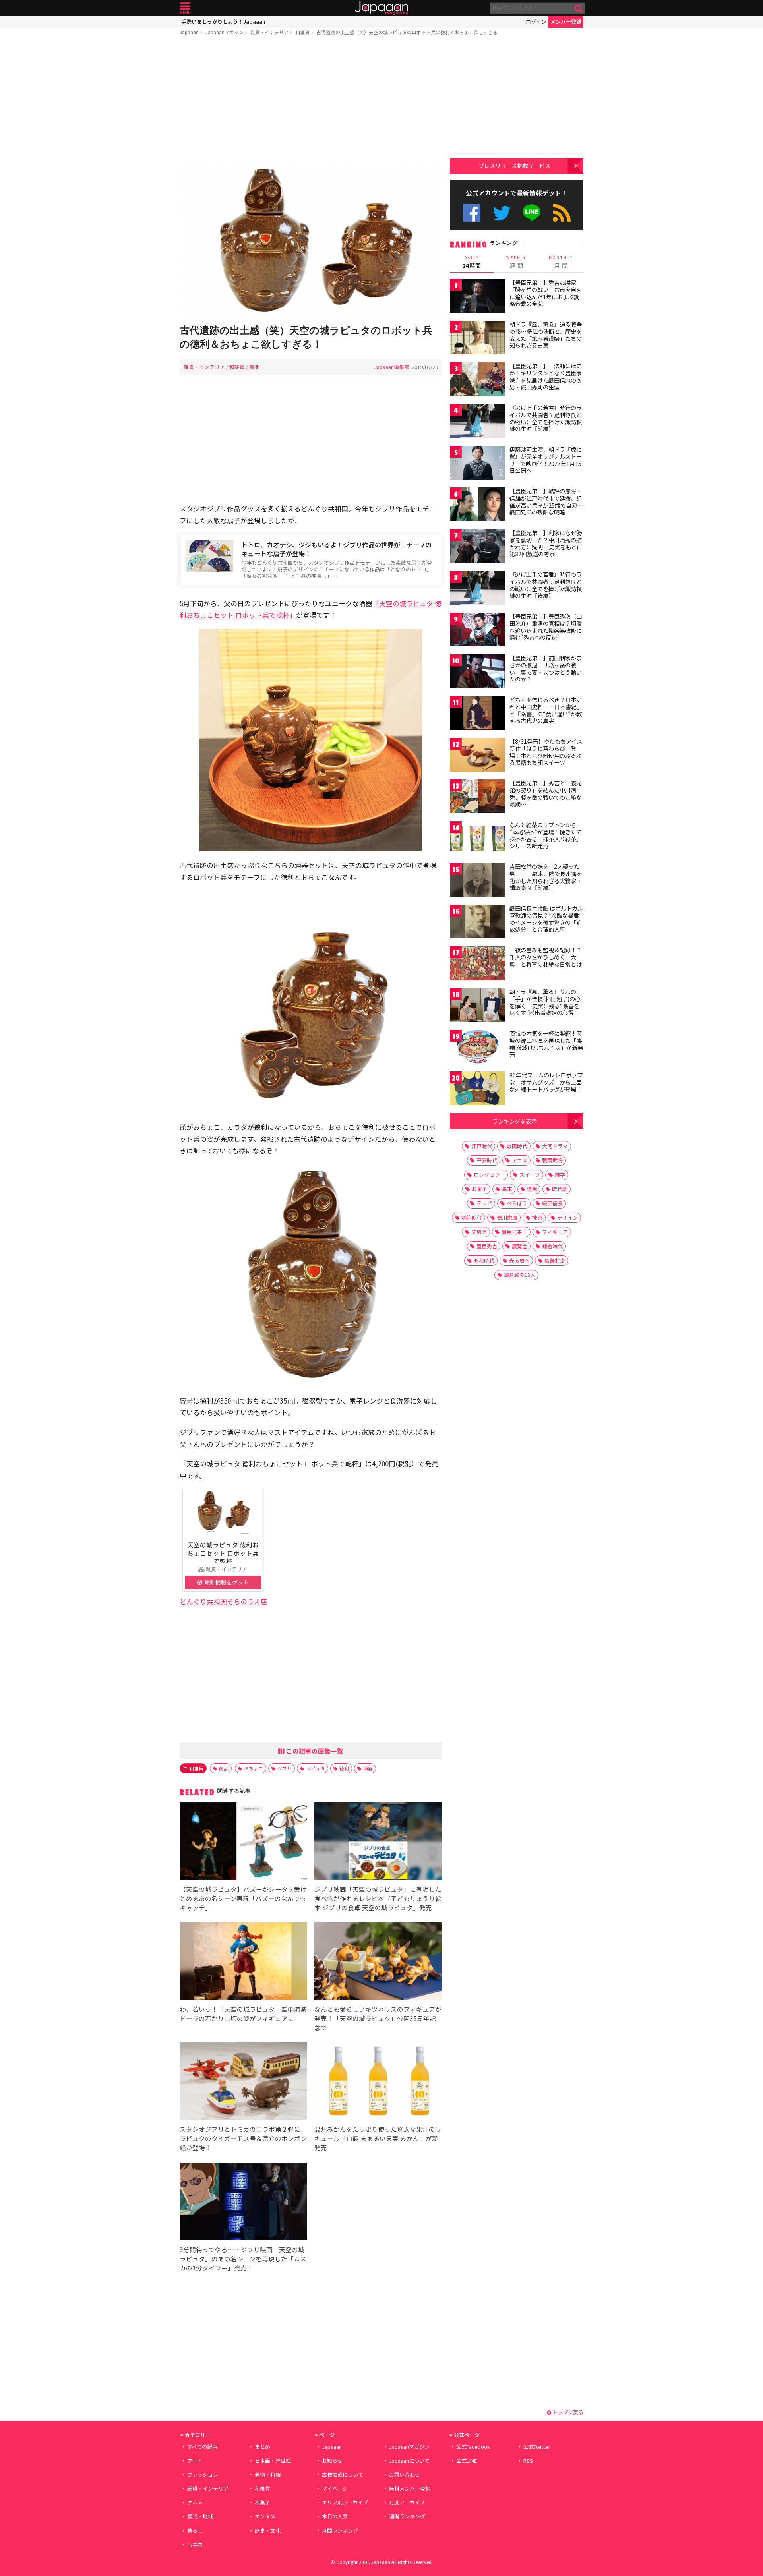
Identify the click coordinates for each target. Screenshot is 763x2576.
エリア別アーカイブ (345, 2502)
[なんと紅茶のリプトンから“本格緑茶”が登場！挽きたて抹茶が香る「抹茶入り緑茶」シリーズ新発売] (478, 839)
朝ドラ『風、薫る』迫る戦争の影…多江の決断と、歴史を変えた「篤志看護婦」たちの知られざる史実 (546, 335)
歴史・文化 (268, 2531)
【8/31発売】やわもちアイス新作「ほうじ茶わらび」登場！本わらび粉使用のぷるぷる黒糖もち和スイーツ (546, 752)
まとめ (262, 2447)
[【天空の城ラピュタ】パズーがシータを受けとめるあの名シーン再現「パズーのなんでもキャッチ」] (243, 1842)
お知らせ (332, 2461)
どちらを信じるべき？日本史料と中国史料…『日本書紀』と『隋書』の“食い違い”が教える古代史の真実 (546, 710)
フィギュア (555, 1232)
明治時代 (472, 1217)
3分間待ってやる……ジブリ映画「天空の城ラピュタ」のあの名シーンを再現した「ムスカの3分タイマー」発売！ (243, 2259)
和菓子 (262, 2502)
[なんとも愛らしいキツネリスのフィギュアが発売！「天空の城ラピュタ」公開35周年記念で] (378, 1962)
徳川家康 (507, 1217)
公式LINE (532, 213)
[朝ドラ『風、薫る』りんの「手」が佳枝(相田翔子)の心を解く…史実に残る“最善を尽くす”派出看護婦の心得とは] (478, 1006)
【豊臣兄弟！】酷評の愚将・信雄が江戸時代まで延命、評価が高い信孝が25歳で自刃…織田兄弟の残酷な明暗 (546, 502)
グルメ (195, 2502)
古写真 (195, 2544)
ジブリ (285, 1768)
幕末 (507, 1189)
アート (195, 2461)
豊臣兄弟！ (514, 1232)
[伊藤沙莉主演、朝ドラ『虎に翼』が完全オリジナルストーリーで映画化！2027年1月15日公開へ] (478, 464)
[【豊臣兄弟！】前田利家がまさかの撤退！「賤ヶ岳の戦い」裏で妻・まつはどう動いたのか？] (478, 672)
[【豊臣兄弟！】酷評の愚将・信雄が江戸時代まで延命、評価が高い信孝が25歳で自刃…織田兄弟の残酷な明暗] (478, 506)
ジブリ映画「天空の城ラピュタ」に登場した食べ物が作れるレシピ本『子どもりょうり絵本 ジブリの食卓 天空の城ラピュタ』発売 (378, 1898)
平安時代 (487, 1160)
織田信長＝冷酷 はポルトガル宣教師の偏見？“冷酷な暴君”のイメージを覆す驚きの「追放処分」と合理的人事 (546, 919)
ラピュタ (316, 1768)
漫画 (532, 1189)
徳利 (344, 1768)
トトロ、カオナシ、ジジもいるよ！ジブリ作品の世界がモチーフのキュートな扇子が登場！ (336, 549)
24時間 (472, 262)
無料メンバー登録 (410, 2488)
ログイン (536, 22)
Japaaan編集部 (392, 367)
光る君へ (519, 1260)
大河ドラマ (555, 1146)
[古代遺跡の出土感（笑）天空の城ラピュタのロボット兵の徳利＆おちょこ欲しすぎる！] (311, 241)
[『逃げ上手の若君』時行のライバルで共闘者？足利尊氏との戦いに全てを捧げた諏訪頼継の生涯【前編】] (478, 422)
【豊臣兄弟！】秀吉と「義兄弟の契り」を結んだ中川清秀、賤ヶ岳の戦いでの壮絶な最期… (546, 794)
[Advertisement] (311, 102)
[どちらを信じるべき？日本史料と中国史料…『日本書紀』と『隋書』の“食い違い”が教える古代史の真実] (478, 714)
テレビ (484, 1203)
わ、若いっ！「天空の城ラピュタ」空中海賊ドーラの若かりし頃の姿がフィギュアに (243, 2014)
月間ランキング (340, 2531)
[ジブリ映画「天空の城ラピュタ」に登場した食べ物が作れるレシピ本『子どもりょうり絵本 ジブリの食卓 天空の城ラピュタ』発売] (378, 1842)
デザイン (567, 1217)
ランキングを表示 (515, 1121)
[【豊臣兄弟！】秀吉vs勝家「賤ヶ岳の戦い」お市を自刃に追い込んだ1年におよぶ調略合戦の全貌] (478, 297)
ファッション (203, 2474)
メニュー (185, 8)
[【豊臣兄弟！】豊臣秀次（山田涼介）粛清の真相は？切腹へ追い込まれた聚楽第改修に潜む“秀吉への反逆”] (478, 631)
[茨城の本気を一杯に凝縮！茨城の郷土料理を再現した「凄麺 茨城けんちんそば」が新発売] (478, 1048)
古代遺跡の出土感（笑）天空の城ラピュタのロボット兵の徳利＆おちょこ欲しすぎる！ (409, 32)
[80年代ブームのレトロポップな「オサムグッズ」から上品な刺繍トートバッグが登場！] (478, 1090)
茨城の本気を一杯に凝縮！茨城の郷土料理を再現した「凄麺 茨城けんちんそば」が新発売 (546, 1044)
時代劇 (560, 1189)
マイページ (335, 2488)
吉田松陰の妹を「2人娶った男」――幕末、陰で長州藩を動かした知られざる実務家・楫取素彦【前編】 (546, 877)
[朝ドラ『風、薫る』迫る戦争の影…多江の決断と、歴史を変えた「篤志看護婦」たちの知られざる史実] (478, 339)
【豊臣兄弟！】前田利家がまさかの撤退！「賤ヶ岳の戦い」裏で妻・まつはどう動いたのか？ (546, 668)
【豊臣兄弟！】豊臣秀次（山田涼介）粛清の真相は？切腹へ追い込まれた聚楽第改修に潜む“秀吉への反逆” (546, 627)
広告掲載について (343, 2474)
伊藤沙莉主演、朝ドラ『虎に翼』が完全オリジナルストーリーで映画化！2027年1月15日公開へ (546, 460)
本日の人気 (335, 2516)
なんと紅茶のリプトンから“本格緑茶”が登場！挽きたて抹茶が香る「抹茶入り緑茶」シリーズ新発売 (546, 835)
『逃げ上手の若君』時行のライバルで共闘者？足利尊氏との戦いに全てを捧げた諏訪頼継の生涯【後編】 (546, 585)
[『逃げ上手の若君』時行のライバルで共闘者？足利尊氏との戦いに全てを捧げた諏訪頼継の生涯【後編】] (478, 589)
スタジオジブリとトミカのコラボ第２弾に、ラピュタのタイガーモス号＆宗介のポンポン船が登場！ (243, 2138)
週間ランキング (407, 2516)
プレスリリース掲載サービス (514, 165)
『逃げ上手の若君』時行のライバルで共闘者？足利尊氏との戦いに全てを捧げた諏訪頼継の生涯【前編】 (546, 418)
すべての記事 (202, 2447)
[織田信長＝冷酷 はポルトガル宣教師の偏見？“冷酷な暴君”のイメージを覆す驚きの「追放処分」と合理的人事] (478, 923)
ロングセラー (489, 1175)
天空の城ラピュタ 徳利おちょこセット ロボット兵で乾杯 (223, 1553)
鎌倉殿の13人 (520, 1275)
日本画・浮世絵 (273, 2461)
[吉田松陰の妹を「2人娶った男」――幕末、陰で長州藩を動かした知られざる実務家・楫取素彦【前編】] (478, 881)
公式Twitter (502, 213)
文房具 (479, 1232)
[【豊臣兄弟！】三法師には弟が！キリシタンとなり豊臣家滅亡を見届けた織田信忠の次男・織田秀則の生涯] (478, 380)
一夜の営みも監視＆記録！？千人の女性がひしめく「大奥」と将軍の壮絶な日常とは (546, 957)
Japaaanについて (409, 2461)
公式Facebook (472, 213)
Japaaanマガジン (225, 32)
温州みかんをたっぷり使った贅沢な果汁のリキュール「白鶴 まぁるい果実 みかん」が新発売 (378, 2138)
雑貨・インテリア (269, 32)
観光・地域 (200, 2516)
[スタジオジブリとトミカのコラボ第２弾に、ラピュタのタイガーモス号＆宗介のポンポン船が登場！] (243, 2082)
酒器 (368, 1768)
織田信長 (552, 1203)
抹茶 (537, 1217)
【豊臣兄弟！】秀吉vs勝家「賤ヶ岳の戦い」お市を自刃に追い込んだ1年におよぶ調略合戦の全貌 (546, 293)
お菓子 (479, 1189)
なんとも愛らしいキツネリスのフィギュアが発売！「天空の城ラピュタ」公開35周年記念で (378, 2018)
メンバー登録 (566, 22)
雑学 (560, 1175)
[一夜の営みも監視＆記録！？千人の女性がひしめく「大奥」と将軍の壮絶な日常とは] (478, 964)
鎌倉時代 (552, 1246)
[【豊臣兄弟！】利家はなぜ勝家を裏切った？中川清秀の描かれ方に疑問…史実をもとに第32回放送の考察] (478, 547)
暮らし (195, 2531)
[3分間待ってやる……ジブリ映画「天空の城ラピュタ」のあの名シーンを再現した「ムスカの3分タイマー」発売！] (243, 2203)
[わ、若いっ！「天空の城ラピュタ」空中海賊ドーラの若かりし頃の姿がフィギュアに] (243, 1962)
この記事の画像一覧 (314, 1751)
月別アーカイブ (407, 2502)
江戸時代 (482, 1146)
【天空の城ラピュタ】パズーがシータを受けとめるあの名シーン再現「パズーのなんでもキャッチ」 (243, 1898)
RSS (562, 213)
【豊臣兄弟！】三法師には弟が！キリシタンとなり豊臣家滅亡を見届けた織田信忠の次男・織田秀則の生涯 (546, 376)
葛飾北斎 (555, 1260)
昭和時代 (484, 1260)
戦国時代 (517, 1146)
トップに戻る (567, 2412)
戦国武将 (552, 1160)
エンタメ (265, 2516)
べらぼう (517, 1203)
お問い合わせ (405, 2474)
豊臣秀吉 (487, 1246)
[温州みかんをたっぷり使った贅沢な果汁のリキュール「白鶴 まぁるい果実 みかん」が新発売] (378, 2082)
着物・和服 (268, 2474)
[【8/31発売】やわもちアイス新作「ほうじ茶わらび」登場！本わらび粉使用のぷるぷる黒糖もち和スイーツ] (478, 756)
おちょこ (254, 1768)
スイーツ (530, 1175)
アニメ (520, 1160)
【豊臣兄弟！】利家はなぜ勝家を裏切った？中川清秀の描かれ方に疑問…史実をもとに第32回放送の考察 (546, 543)
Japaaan (381, 8)
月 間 (561, 262)
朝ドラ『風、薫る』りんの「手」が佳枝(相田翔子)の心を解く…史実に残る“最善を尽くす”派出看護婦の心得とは (545, 1006)
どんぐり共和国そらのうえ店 (224, 1601)
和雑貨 (302, 32)
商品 (254, 367)
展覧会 (520, 1246)
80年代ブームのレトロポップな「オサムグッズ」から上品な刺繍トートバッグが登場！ (546, 1082)
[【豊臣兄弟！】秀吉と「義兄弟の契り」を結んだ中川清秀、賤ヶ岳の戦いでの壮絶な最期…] (478, 798)
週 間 (516, 262)
